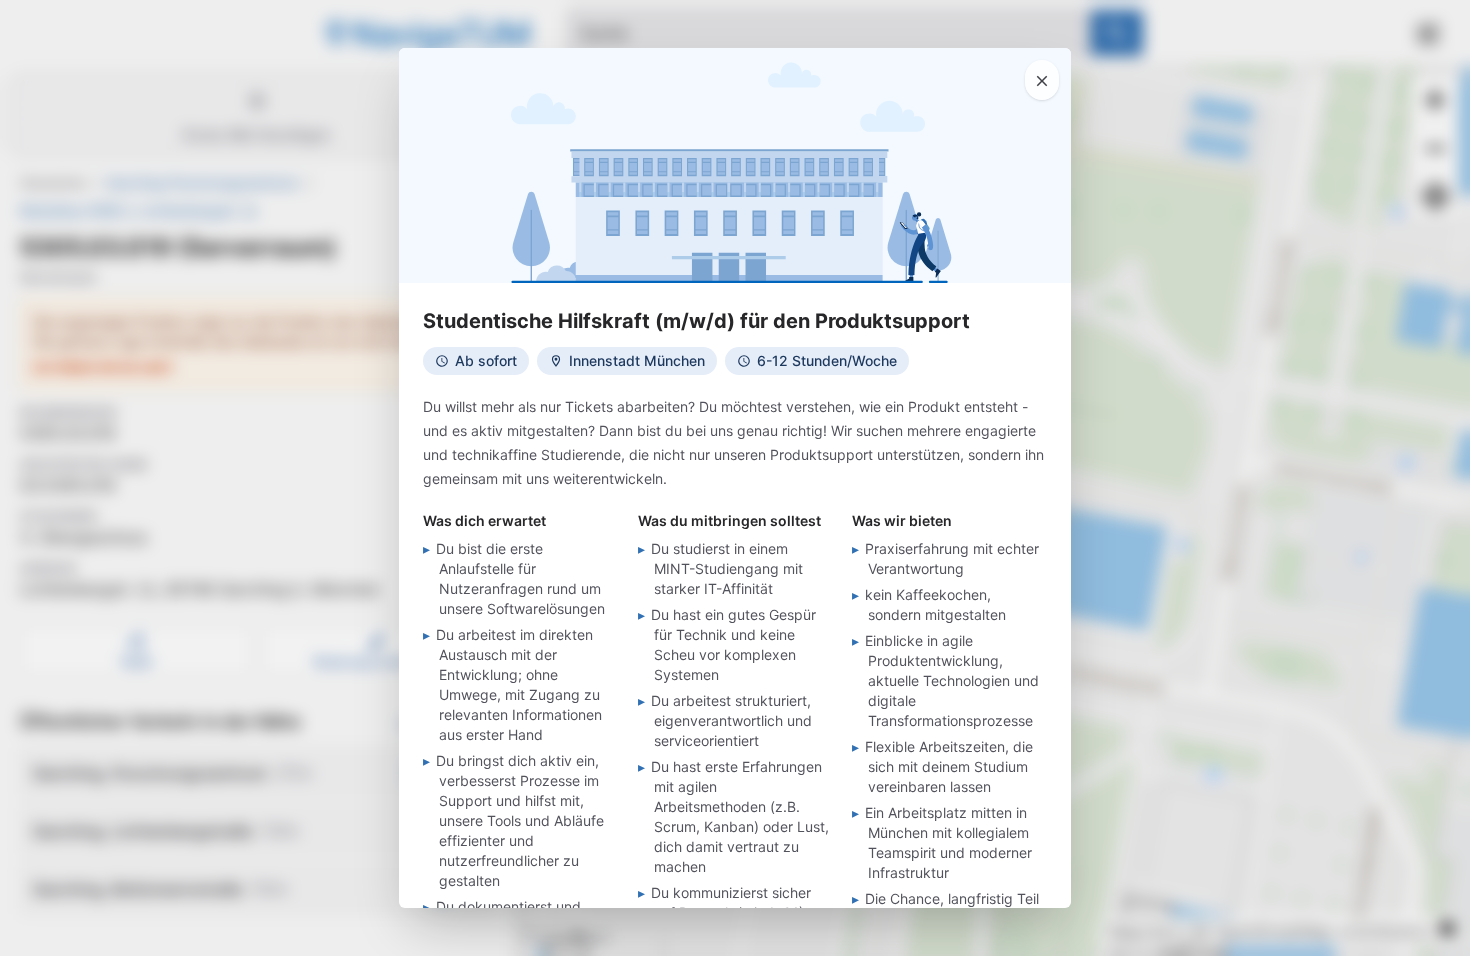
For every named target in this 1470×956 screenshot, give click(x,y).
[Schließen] (1042, 80)
